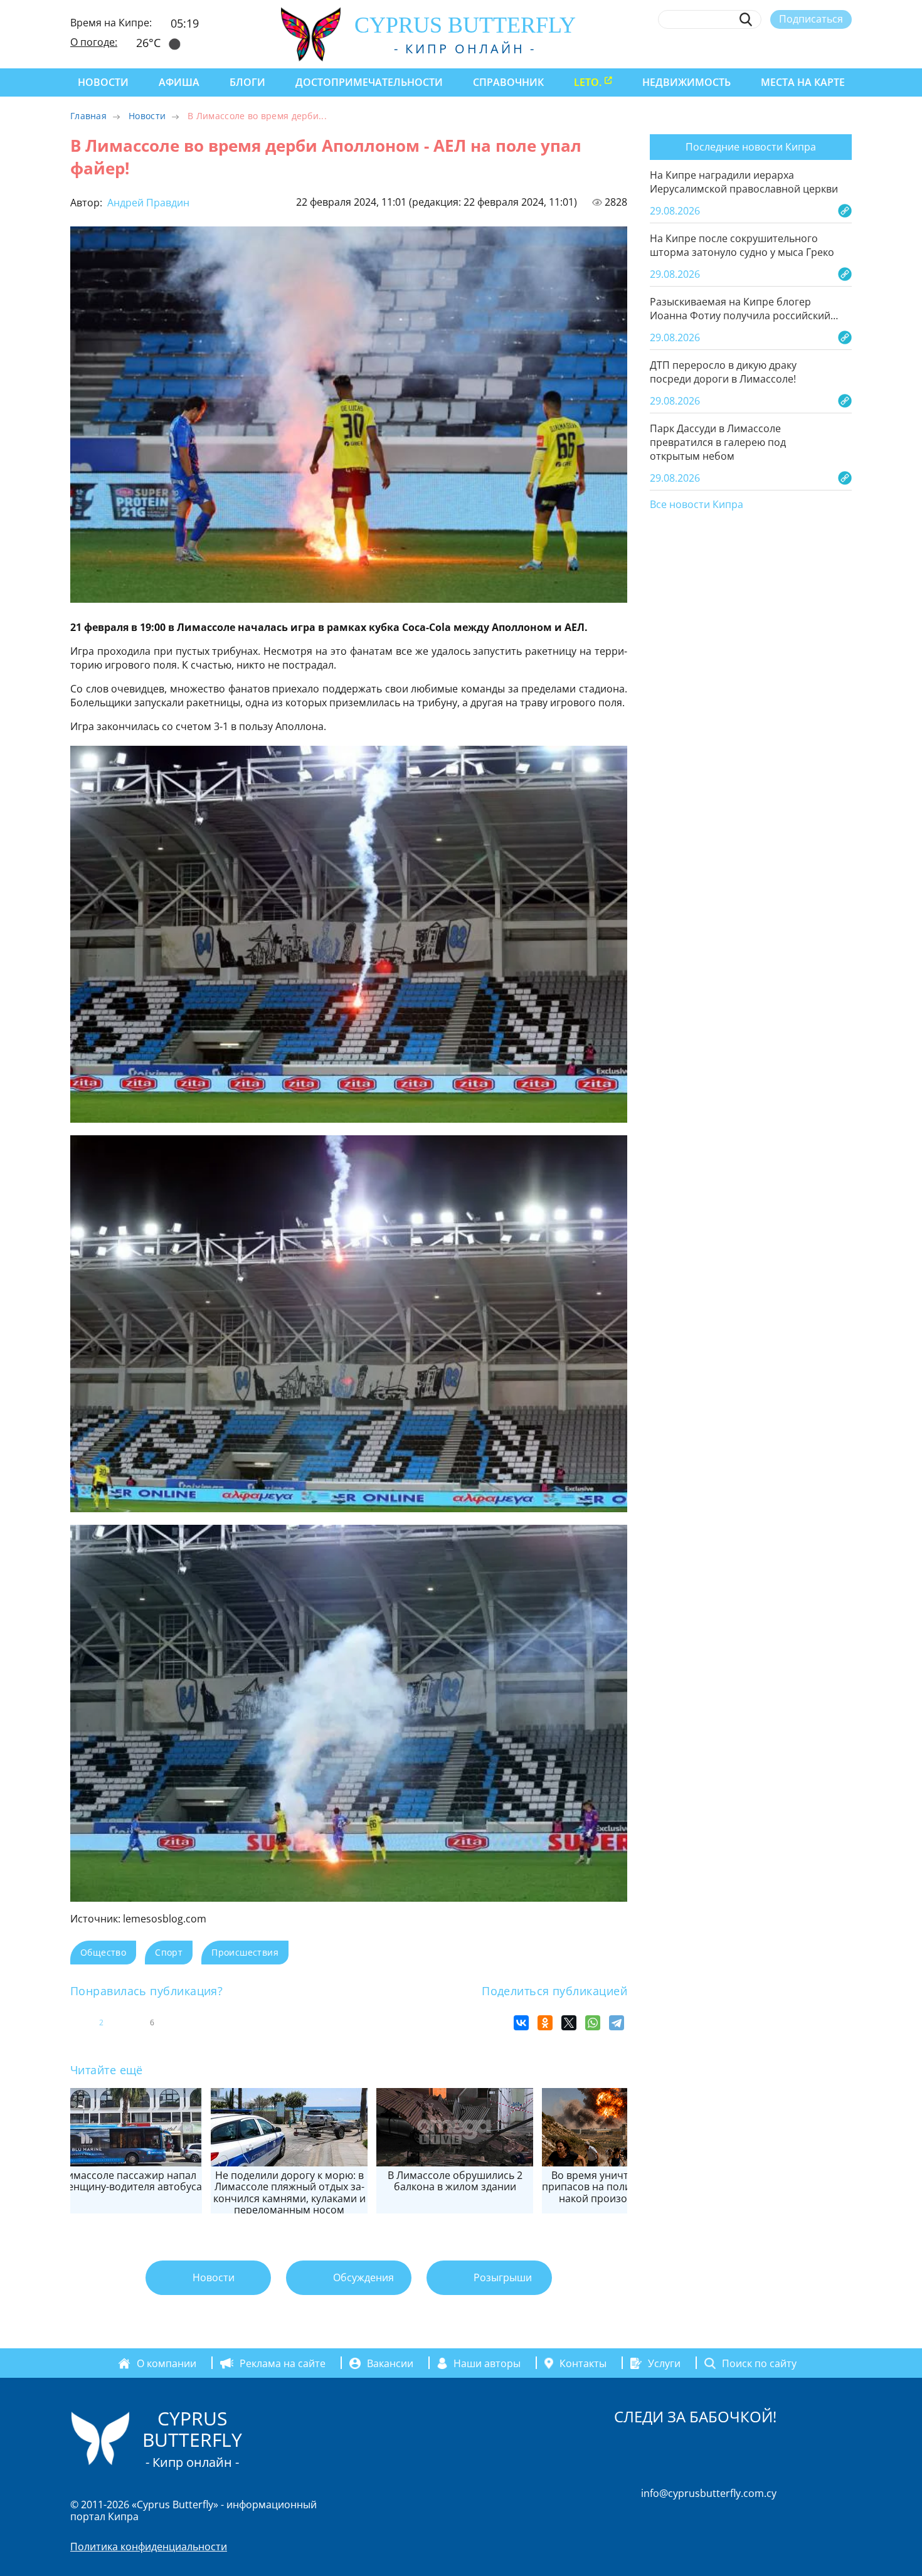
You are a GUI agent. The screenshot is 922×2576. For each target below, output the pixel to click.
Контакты (583, 2363)
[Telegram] (617, 2023)
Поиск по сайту (759, 2363)
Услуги (664, 2363)
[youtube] (846, 48)
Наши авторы (487, 2363)
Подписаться (811, 19)
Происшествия (245, 1952)
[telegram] (799, 48)
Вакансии (390, 2363)
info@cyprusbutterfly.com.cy (709, 2493)
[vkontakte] (823, 48)
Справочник (508, 82)
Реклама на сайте (283, 2363)
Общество (103, 1952)
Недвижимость (686, 82)
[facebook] (730, 48)
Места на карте (803, 82)
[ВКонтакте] (521, 2023)
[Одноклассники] (545, 2023)
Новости (103, 82)
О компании (167, 2363)
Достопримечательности (369, 82)
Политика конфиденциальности (149, 2547)
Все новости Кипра (697, 505)
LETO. (588, 82)
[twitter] (776, 48)
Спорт (169, 1952)
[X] (569, 2023)
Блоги (247, 82)
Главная (88, 116)
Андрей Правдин (147, 203)
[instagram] (754, 48)
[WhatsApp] (593, 2023)
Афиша (179, 82)
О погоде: (94, 42)
